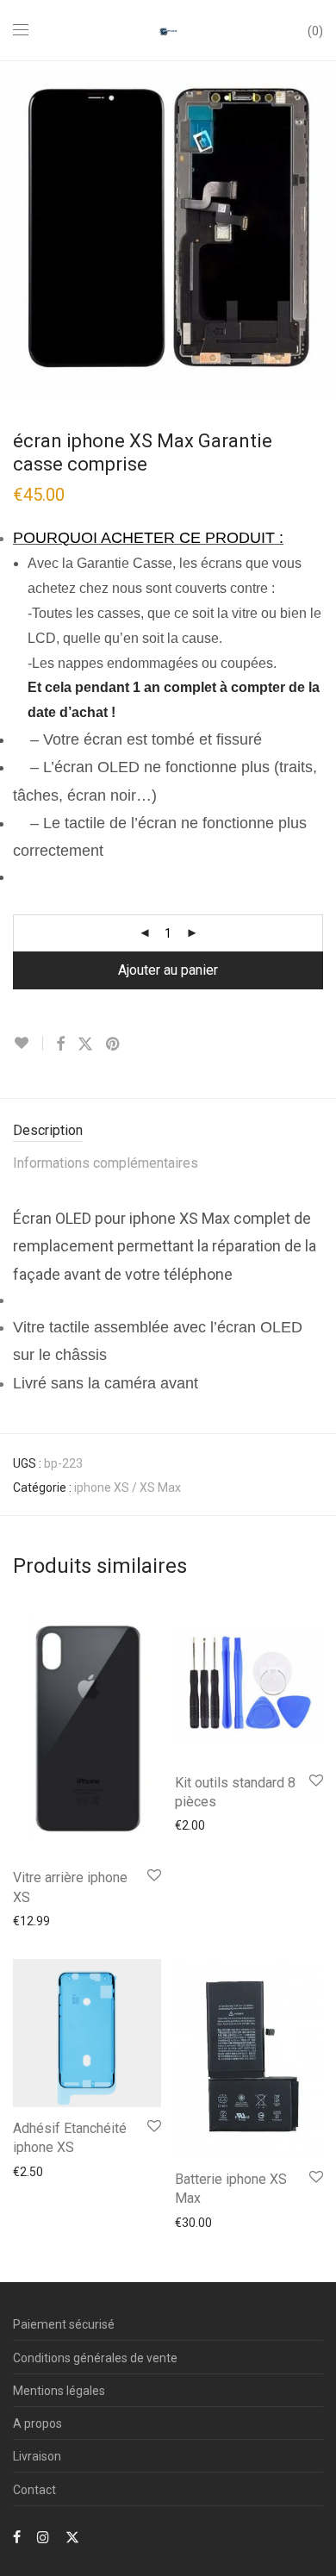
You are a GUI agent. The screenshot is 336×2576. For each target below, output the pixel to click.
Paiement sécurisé (64, 2324)
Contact (34, 2490)
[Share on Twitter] (85, 1045)
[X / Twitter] (72, 2536)
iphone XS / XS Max (128, 1488)
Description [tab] (48, 1130)
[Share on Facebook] (60, 1045)
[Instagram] (43, 2536)
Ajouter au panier (168, 970)
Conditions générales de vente (95, 2358)
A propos (37, 2423)
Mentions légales (59, 2391)
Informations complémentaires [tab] (106, 1163)
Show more (36, 1920)
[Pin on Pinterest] (114, 1045)
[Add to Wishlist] (28, 1043)
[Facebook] (17, 2536)
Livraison (37, 2456)
